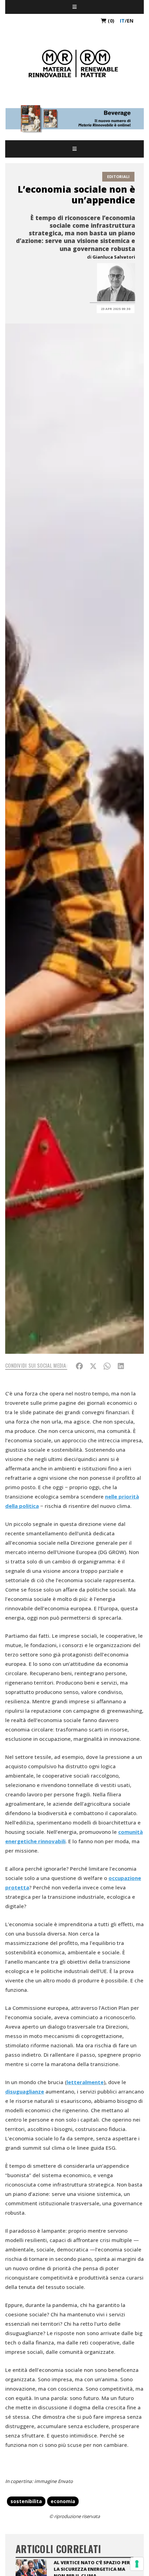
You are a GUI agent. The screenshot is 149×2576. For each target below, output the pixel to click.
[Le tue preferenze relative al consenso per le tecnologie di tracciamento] (137, 2564)
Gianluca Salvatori (114, 257)
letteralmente (85, 2082)
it (122, 21)
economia (63, 2501)
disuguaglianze (25, 2091)
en (130, 21)
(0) (110, 21)
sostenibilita (26, 2501)
